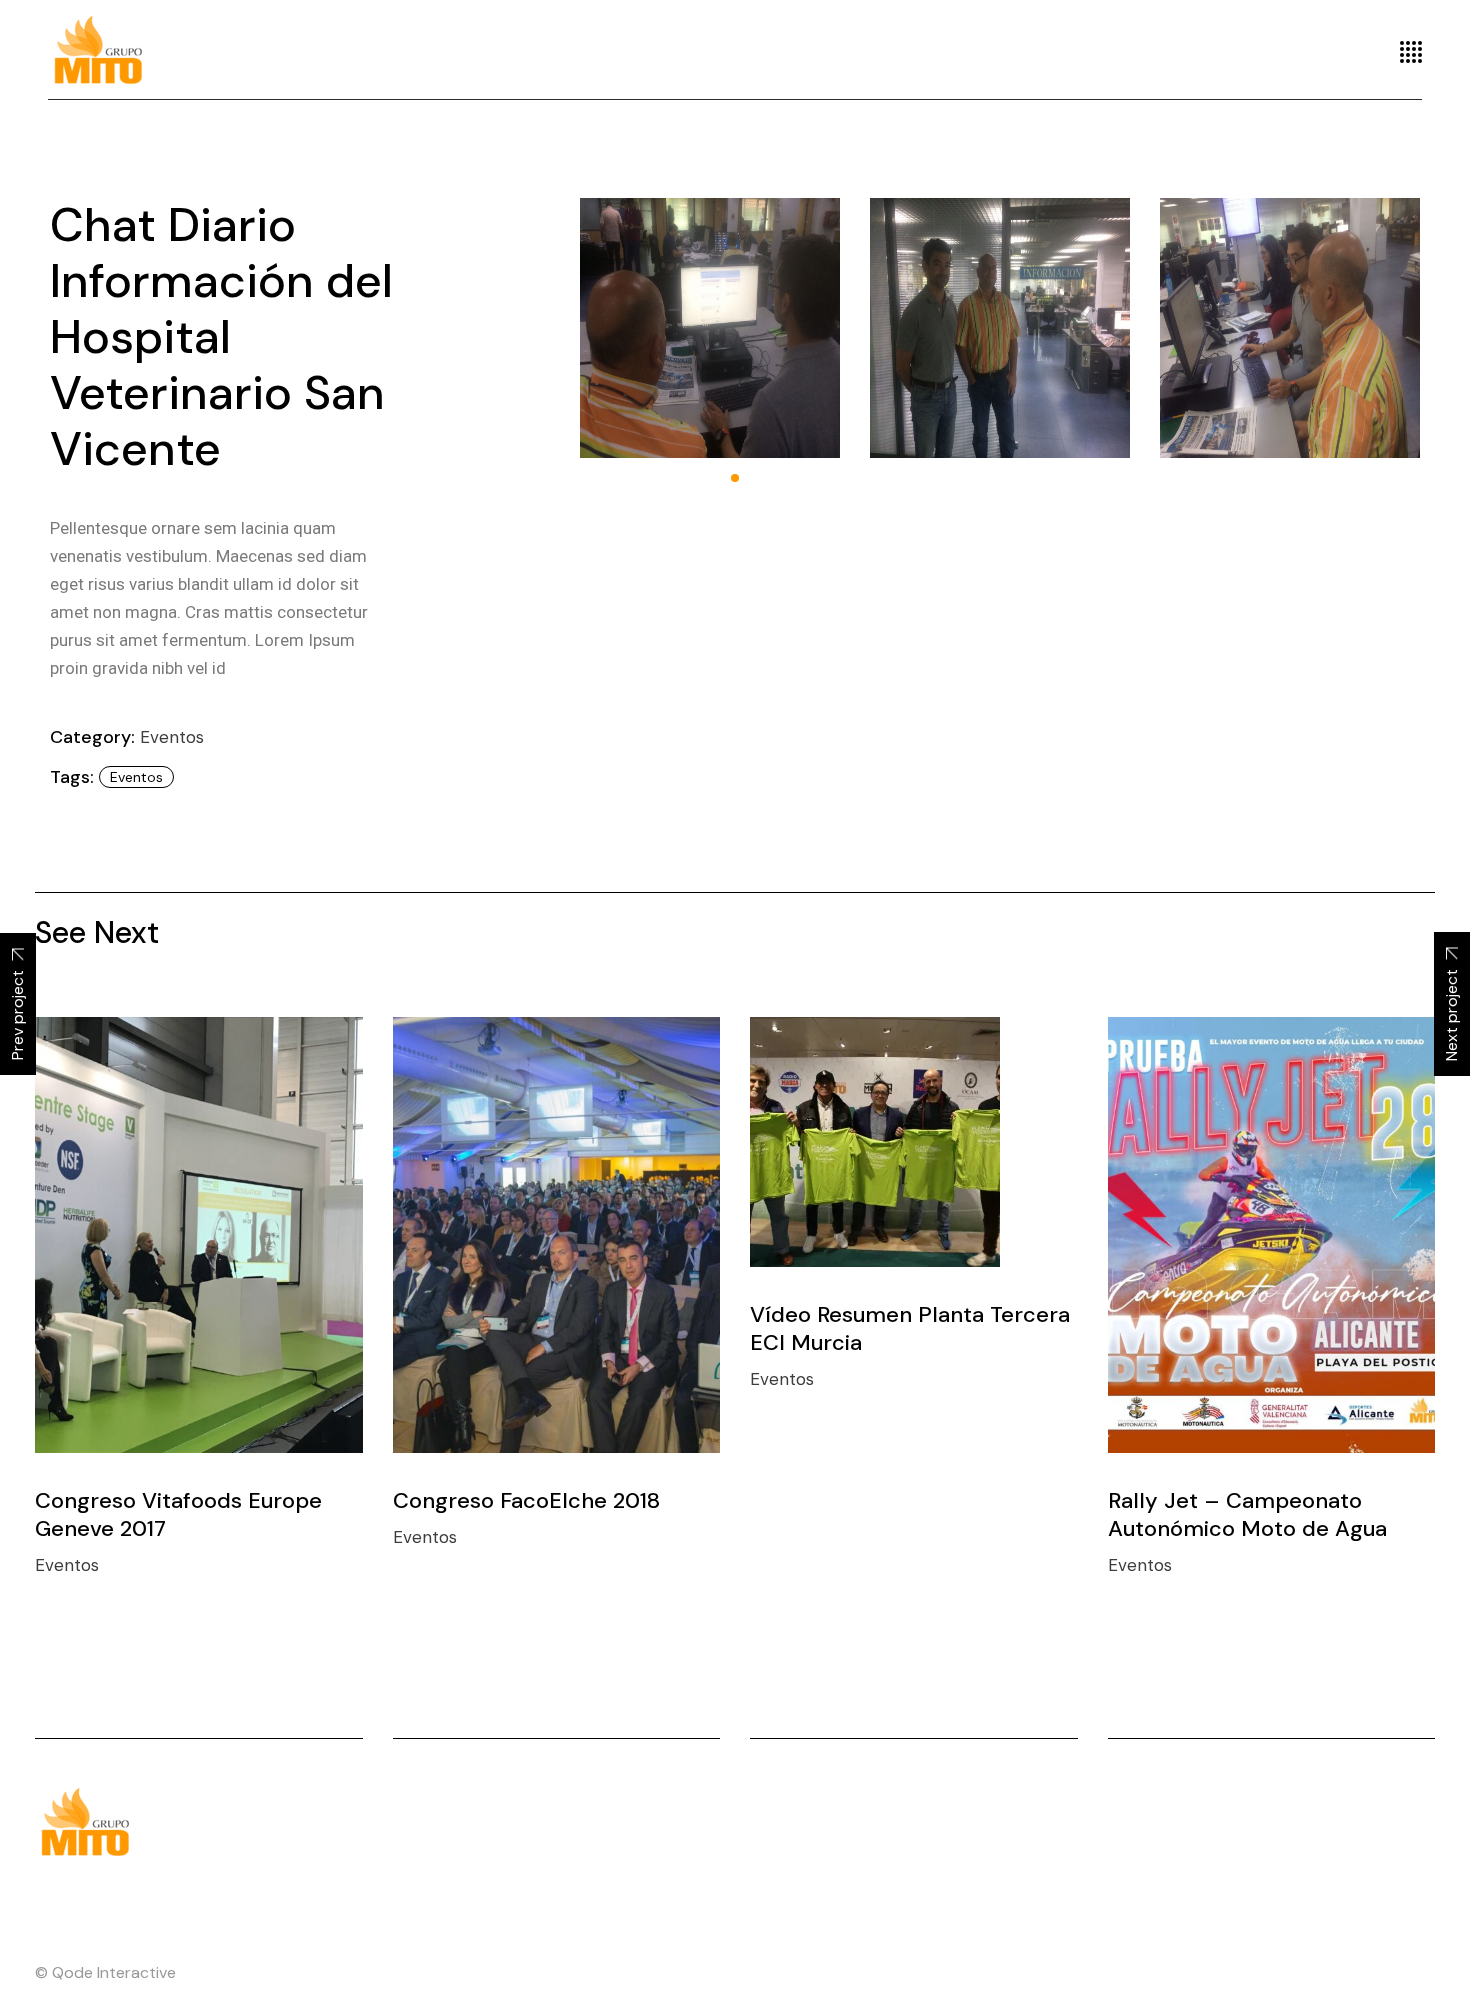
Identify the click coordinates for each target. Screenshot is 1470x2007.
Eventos (172, 737)
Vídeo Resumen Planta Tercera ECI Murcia (910, 1328)
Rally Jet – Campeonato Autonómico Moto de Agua (1247, 1514)
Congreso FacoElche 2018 (526, 1500)
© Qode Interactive (105, 1972)
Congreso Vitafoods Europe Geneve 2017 (178, 1514)
